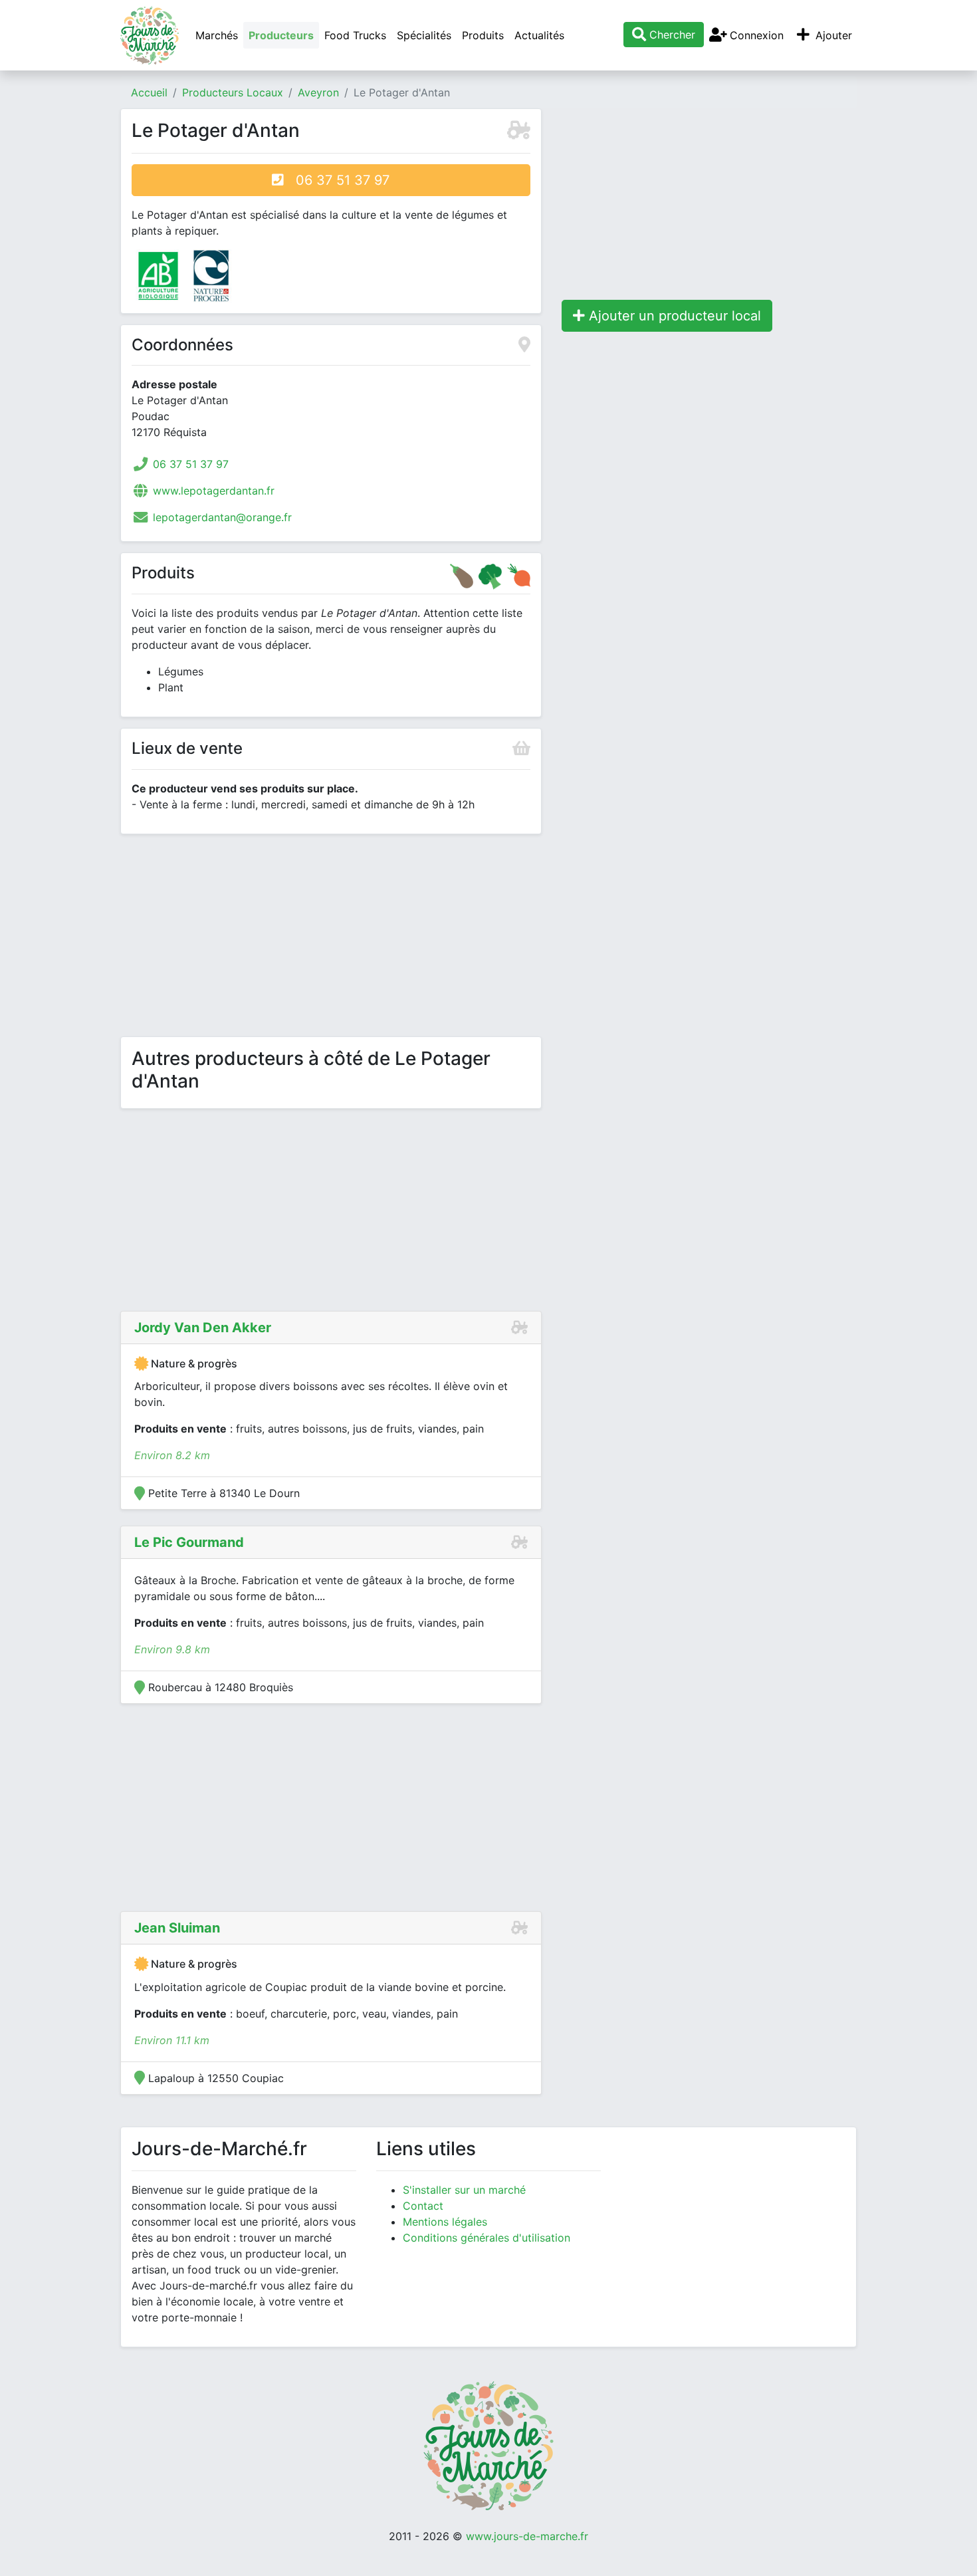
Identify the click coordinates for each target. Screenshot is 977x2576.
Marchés (217, 35)
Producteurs (281, 35)
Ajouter (832, 35)
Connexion (755, 35)
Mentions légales (445, 2222)
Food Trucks (355, 35)
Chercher (671, 35)
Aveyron (318, 92)
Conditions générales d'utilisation (487, 2238)
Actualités (539, 35)
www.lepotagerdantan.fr (214, 491)
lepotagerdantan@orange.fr (222, 517)
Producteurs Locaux (233, 92)
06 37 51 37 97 (337, 180)
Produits (483, 35)
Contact (423, 2206)
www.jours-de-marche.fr (527, 2536)
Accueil (149, 92)
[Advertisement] (331, 938)
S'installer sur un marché (464, 2190)
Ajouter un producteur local (673, 316)
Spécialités (424, 35)
